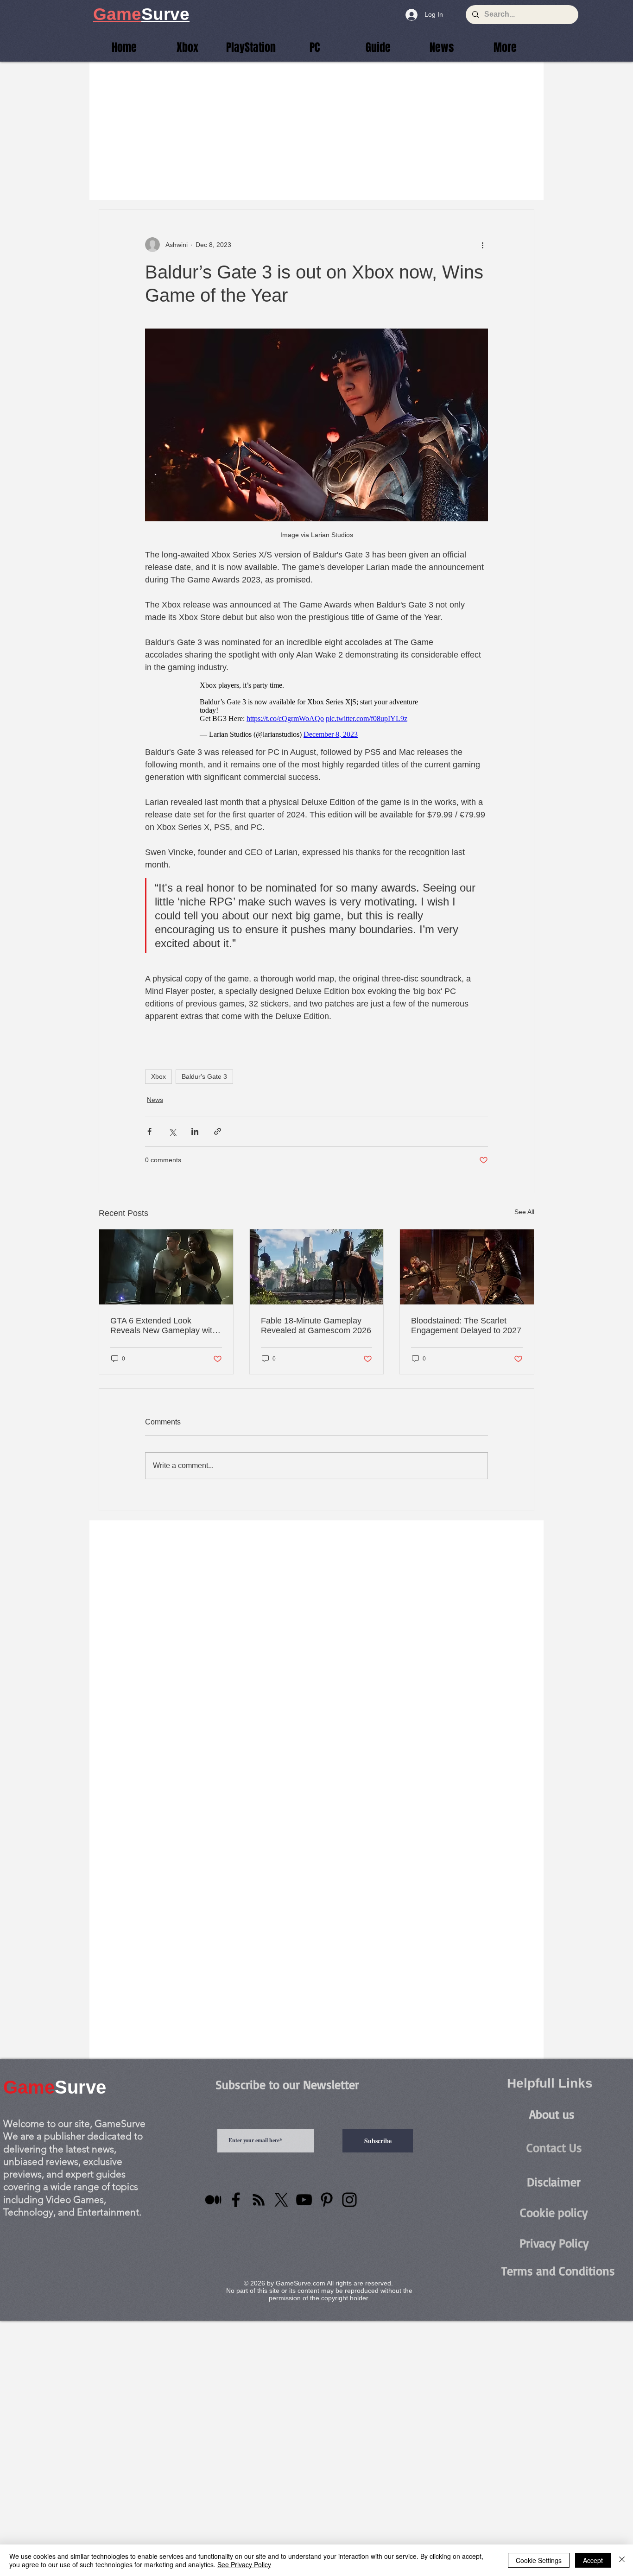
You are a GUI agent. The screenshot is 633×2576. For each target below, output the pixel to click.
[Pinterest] (327, 2200)
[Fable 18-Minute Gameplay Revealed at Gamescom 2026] (317, 1267)
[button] (505, 47)
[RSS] (259, 2200)
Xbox (158, 1076)
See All (524, 1212)
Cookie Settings (539, 2560)
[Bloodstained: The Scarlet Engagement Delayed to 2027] (467, 1267)
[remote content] (317, 710)
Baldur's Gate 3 (204, 1076)
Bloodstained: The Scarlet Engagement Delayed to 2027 (466, 1326)
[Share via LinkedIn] (195, 1131)
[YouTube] (304, 2200)
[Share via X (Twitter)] (172, 1131)
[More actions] (482, 245)
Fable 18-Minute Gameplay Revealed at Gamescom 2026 (316, 1326)
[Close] (622, 2560)
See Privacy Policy (244, 2564)
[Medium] (213, 2200)
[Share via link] (218, 1131)
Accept (593, 2560)
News (155, 1100)
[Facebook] (236, 2200)
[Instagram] (349, 2200)
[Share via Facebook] (149, 1131)
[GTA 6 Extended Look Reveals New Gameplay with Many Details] (166, 1267)
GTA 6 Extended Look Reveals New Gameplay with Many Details (164, 1326)
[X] (281, 2200)
